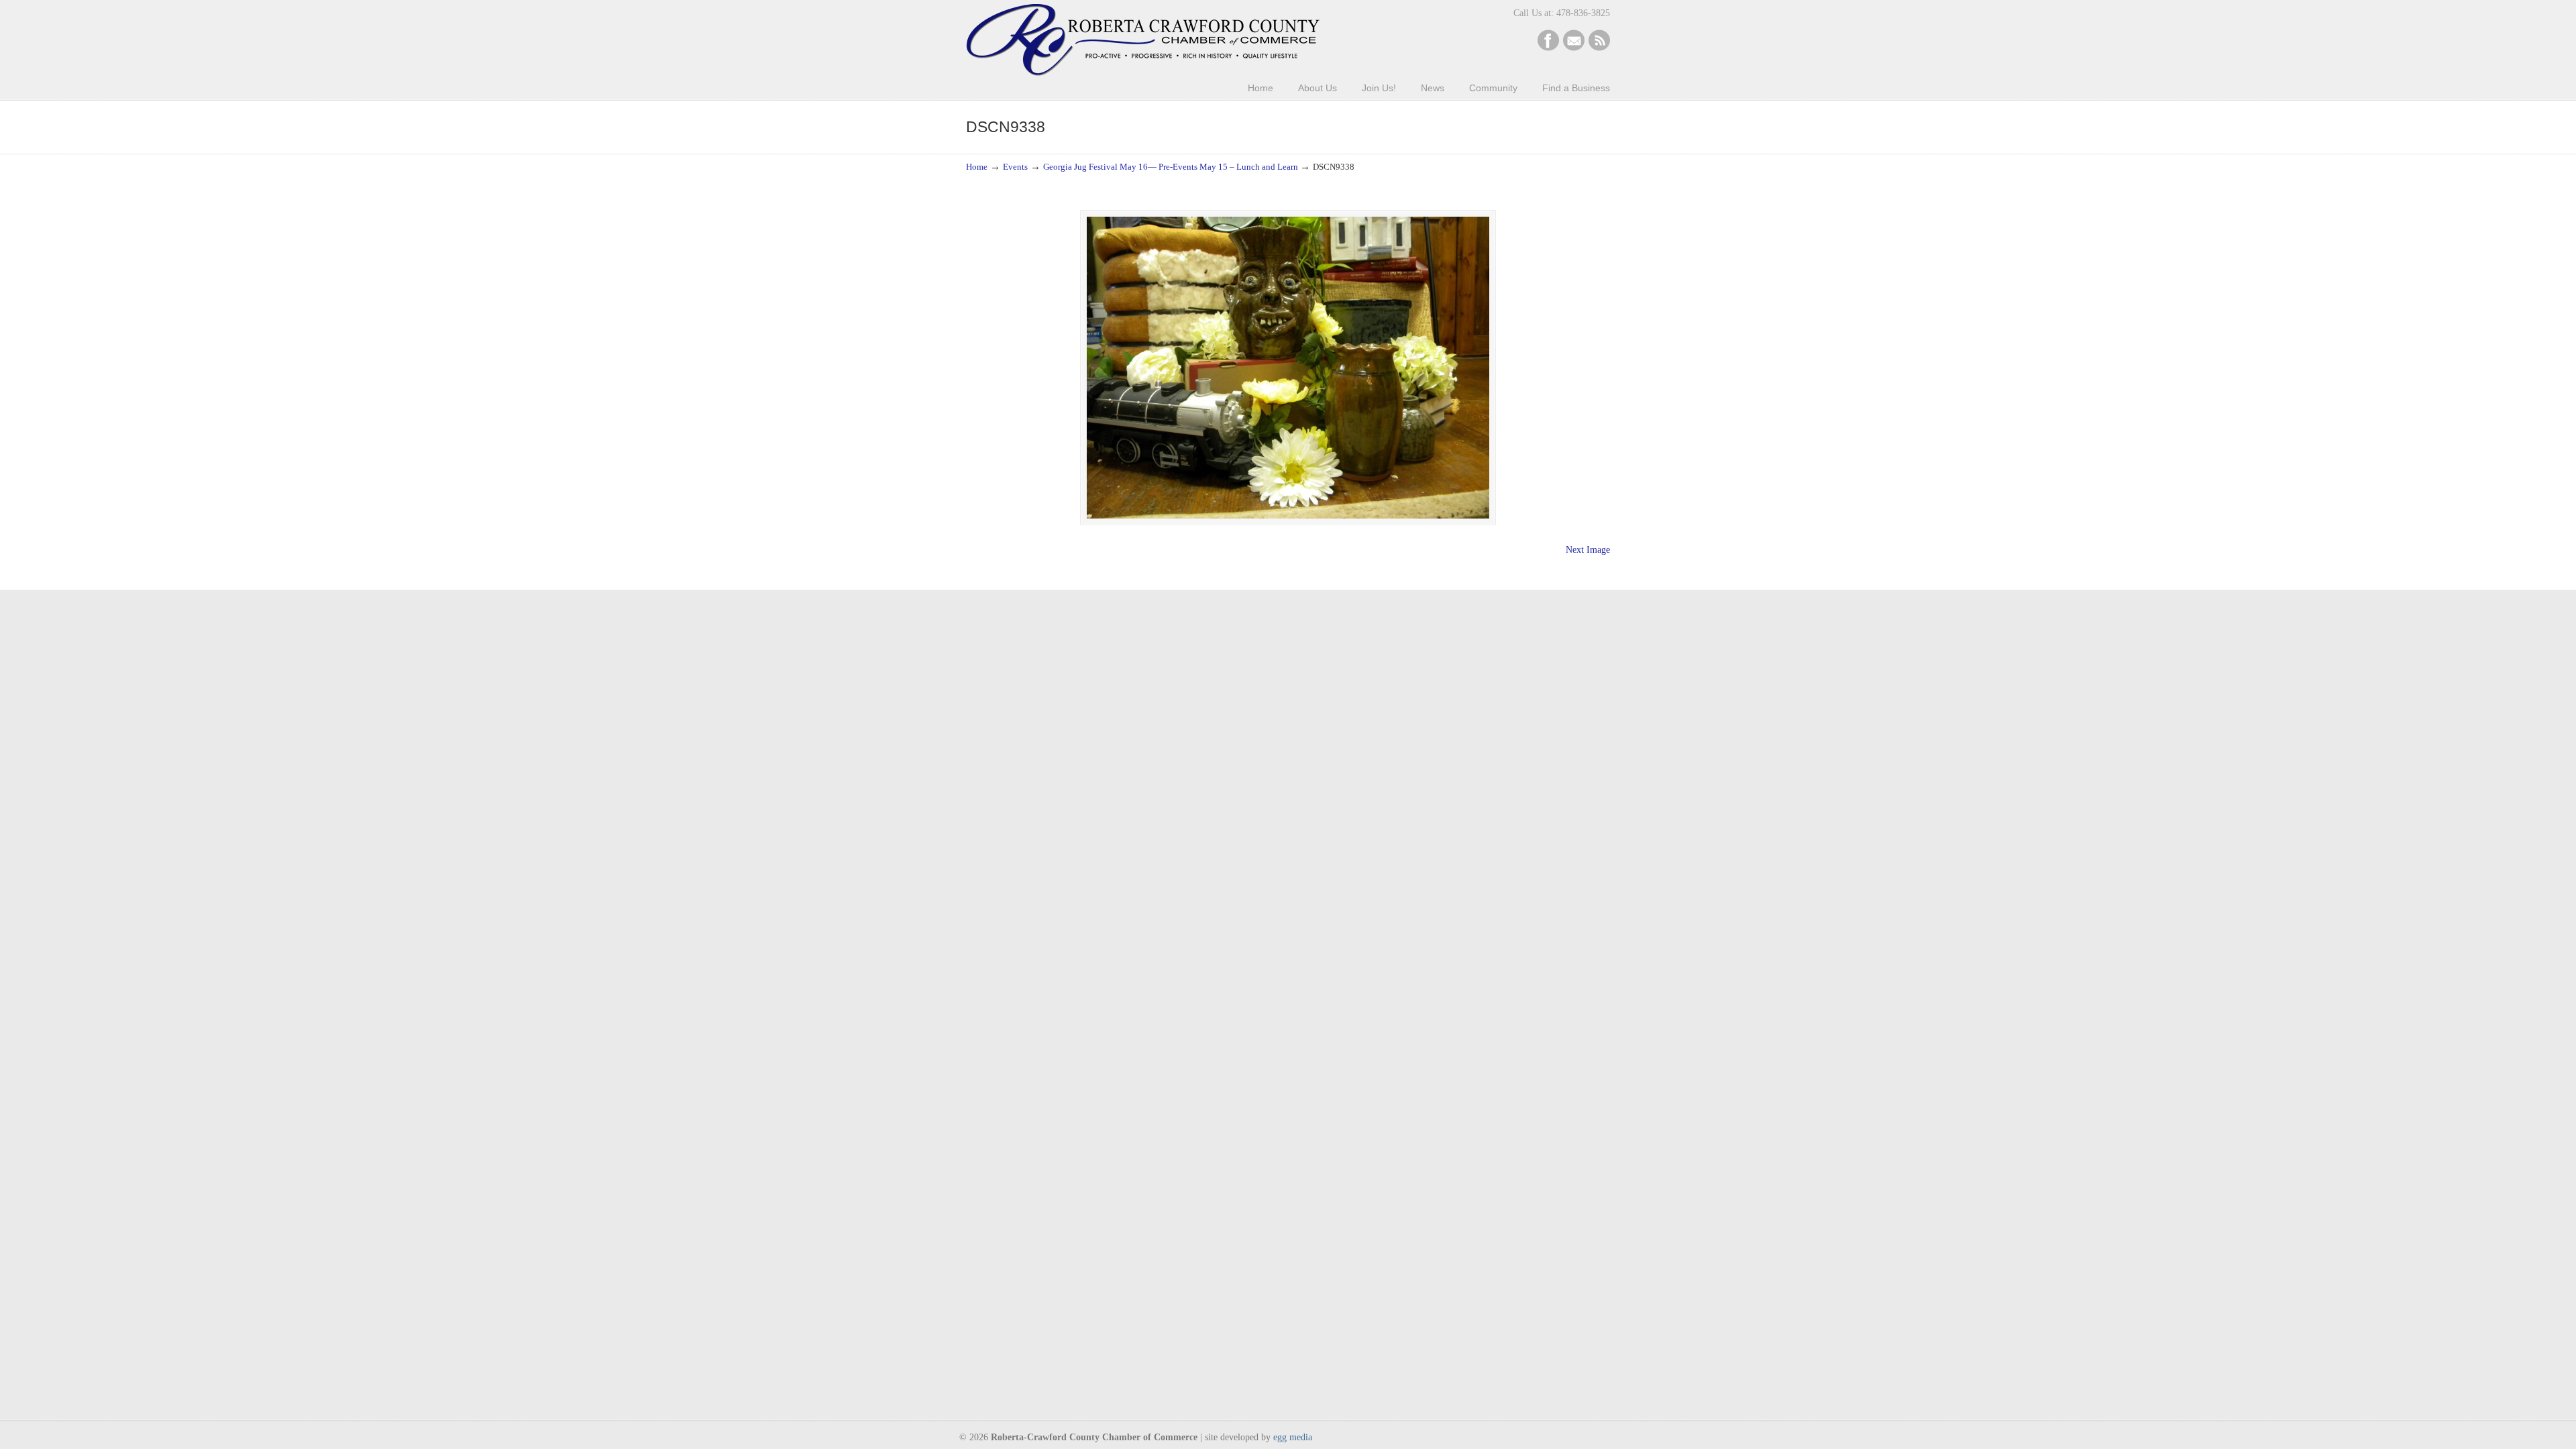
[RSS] (1599, 48)
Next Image (1588, 550)
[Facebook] (1548, 48)
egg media (1293, 1437)
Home (977, 167)
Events (1015, 167)
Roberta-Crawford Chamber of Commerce (1143, 40)
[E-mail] (1574, 48)
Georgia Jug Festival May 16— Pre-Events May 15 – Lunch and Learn (1171, 167)
